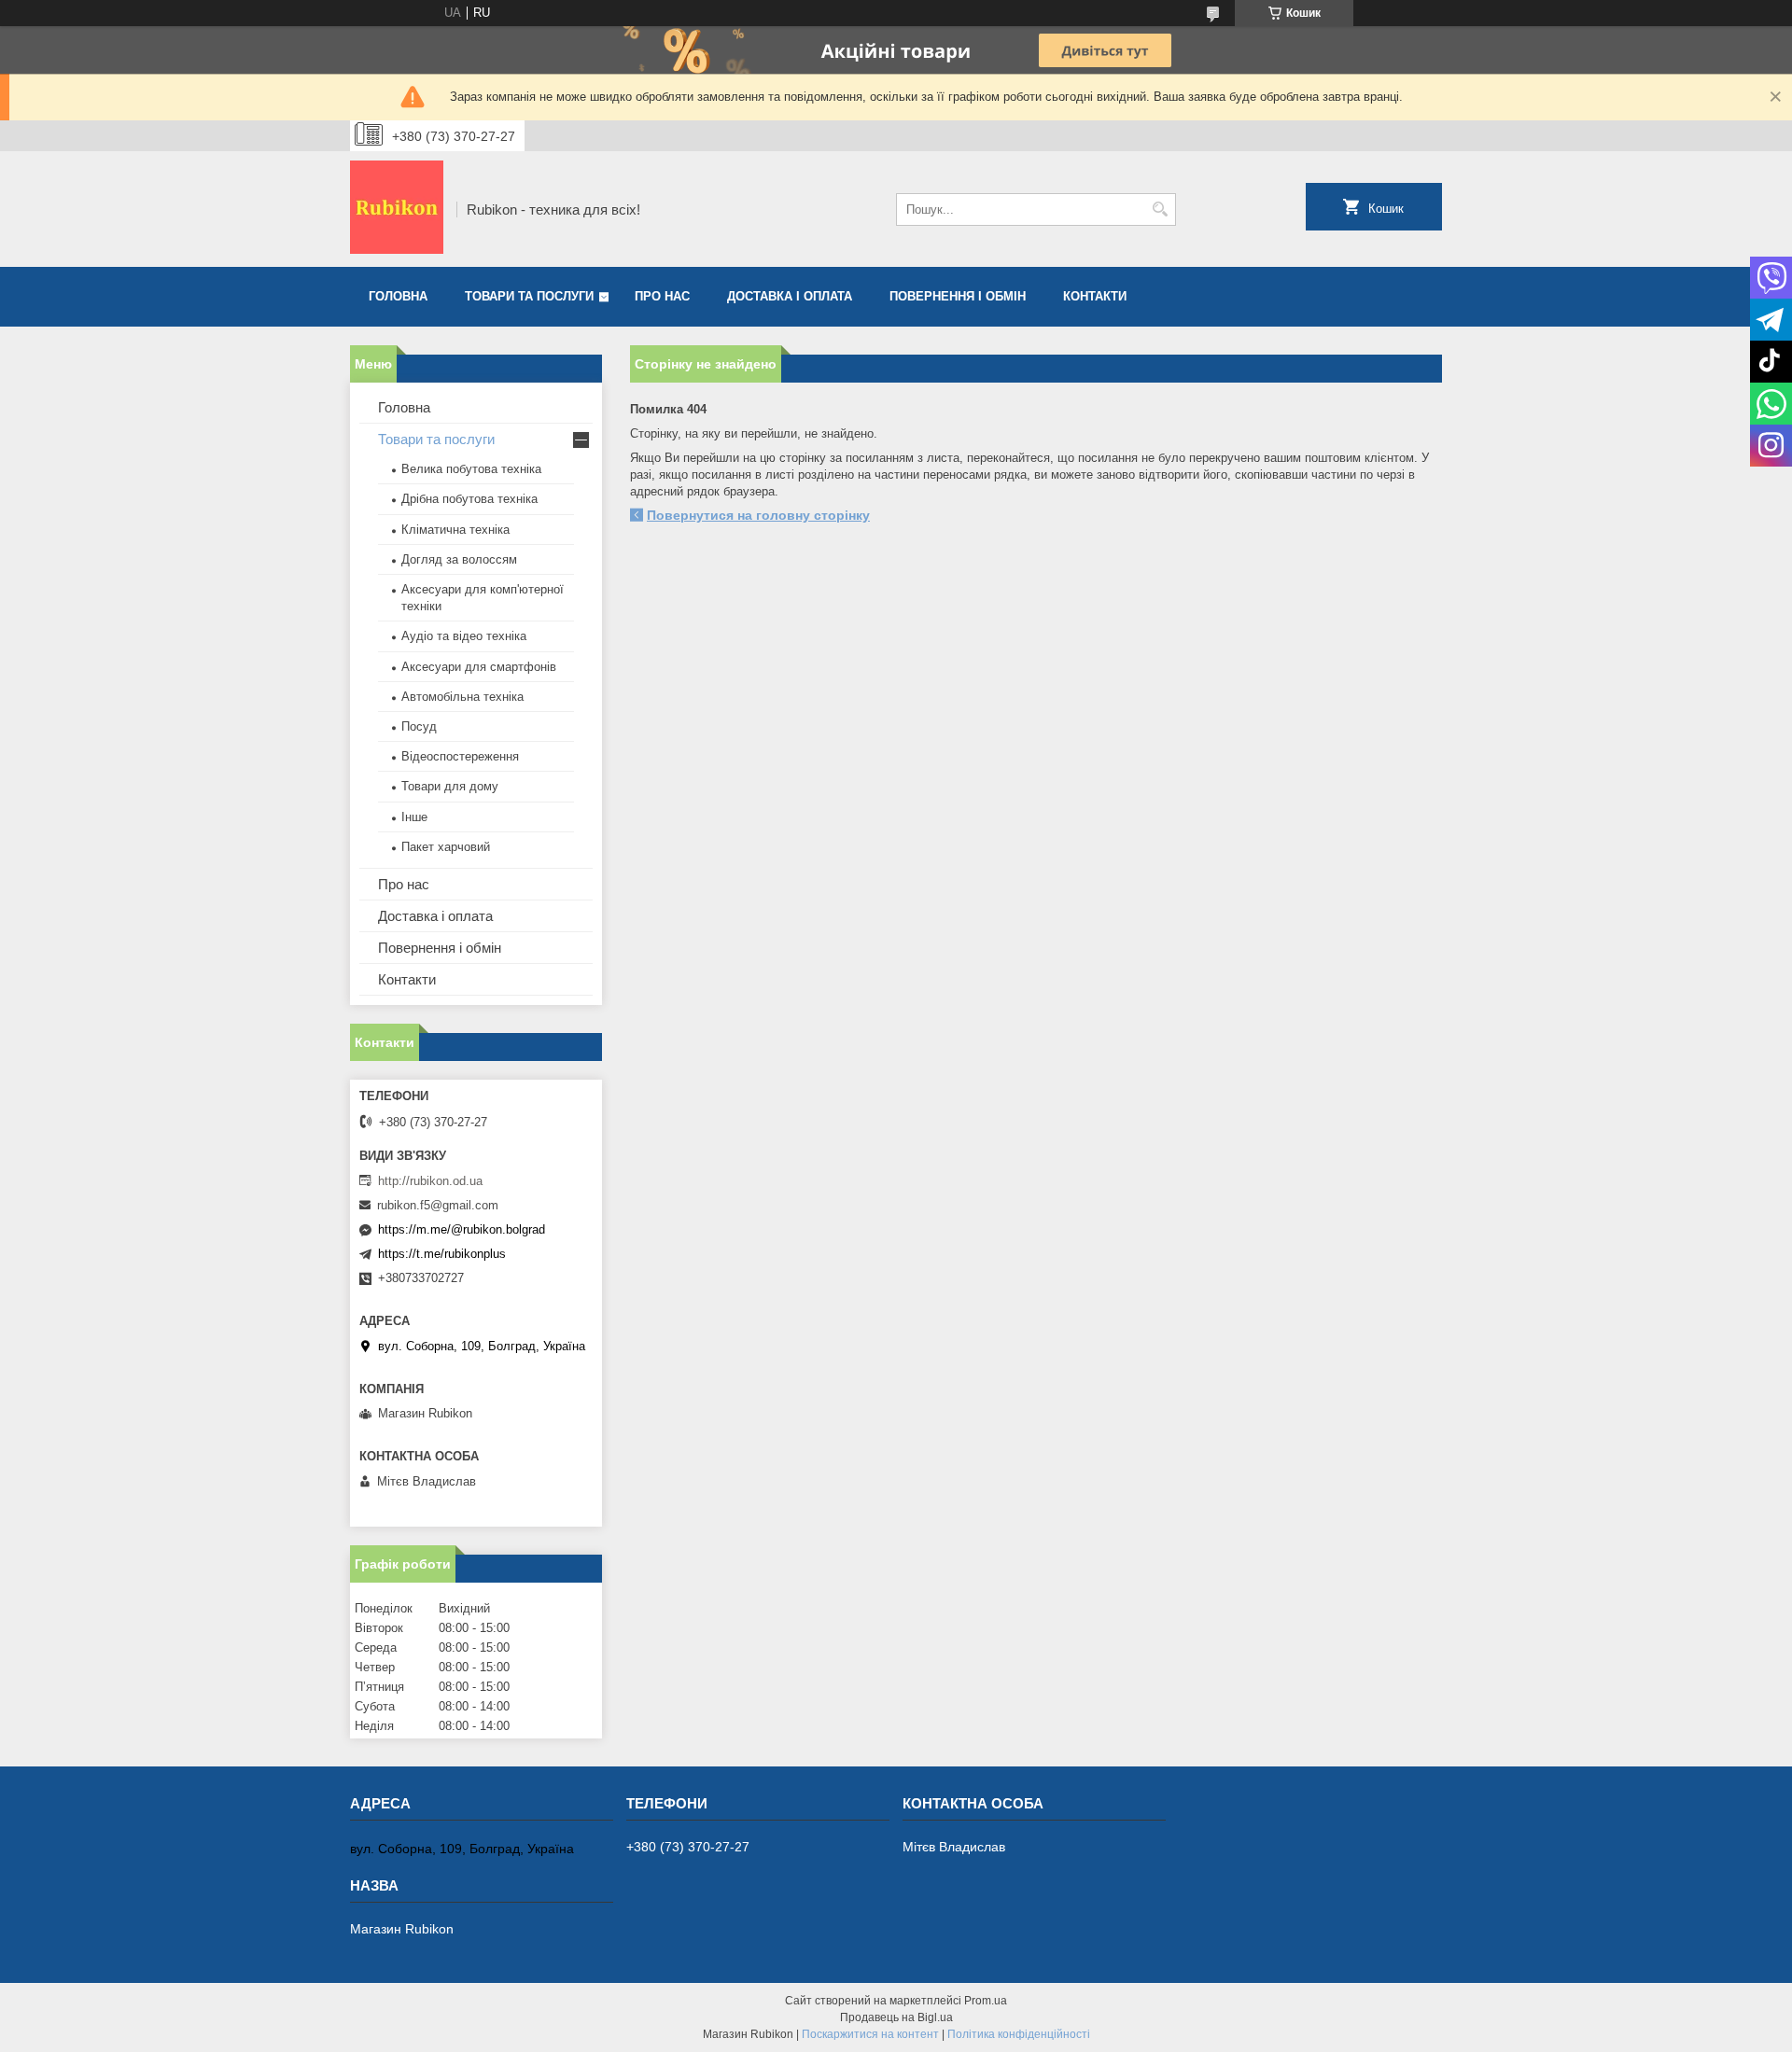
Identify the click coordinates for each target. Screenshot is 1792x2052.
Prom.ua (986, 2001)
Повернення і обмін (958, 296)
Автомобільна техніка (462, 697)
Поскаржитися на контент (870, 2034)
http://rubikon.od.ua (430, 1181)
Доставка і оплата (790, 296)
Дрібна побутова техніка (469, 499)
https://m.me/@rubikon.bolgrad (462, 1229)
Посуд (419, 726)
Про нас (662, 296)
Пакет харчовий (446, 847)
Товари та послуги (529, 296)
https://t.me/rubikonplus (442, 1254)
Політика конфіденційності (1019, 2034)
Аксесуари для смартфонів (479, 667)
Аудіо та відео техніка (464, 636)
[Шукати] (1160, 209)
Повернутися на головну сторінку (758, 515)
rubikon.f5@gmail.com (438, 1205)
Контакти (1095, 296)
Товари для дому (450, 786)
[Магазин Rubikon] (397, 209)
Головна (398, 296)
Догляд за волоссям (459, 559)
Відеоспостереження (460, 756)
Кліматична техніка (455, 530)
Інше (414, 817)
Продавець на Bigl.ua (896, 2017)
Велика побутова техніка (471, 469)
